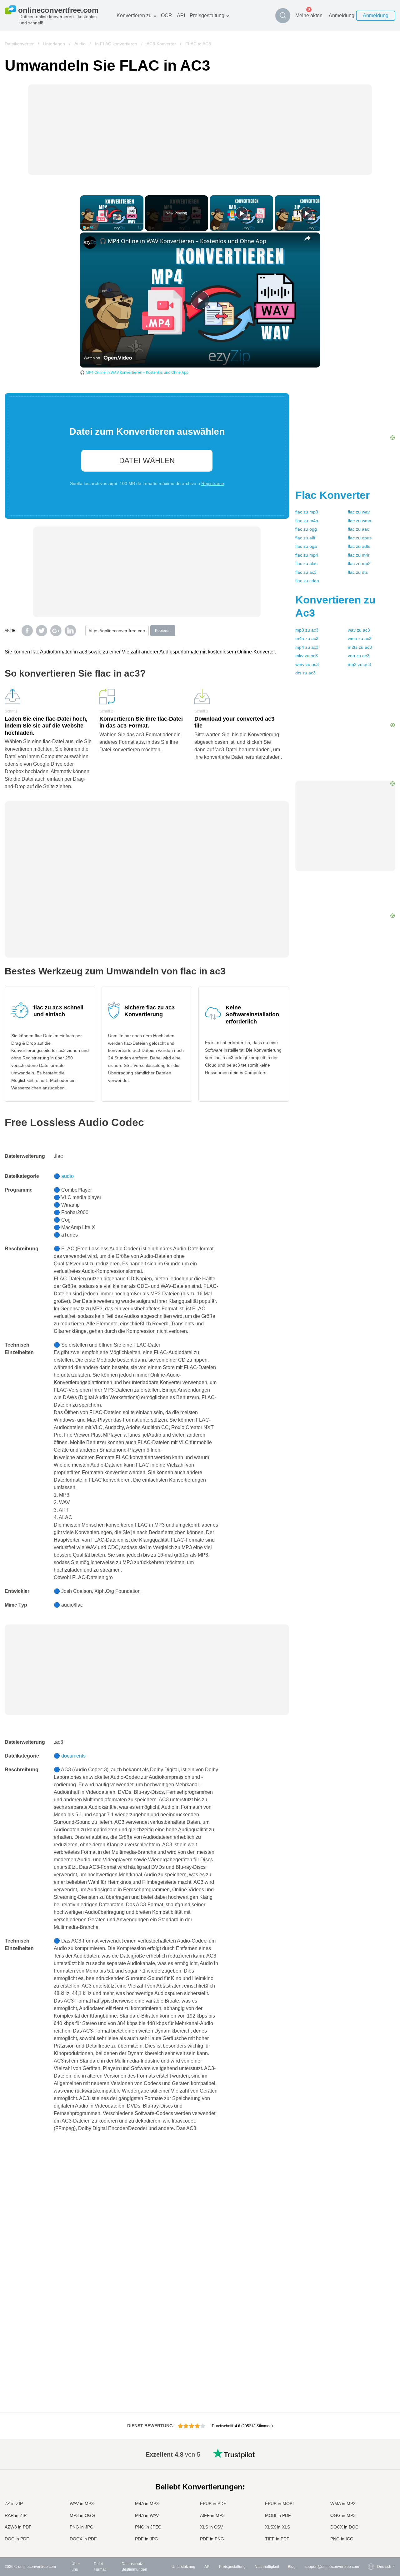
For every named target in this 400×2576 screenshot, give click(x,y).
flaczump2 (359, 563)
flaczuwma (360, 521)
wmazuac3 (360, 638)
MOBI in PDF (278, 2515)
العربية (370, 2466)
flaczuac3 (306, 572)
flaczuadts (359, 546)
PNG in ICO (342, 2539)
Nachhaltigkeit (267, 2567)
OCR (167, 15)
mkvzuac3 (307, 656)
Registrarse (213, 483)
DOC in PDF (17, 2539)
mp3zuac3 (307, 630)
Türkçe (370, 2521)
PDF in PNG (212, 2539)
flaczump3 (307, 512)
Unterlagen (54, 44)
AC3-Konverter (161, 44)
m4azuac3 (307, 638)
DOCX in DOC (344, 2527)
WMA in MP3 (343, 2503)
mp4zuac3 (307, 647)
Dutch (370, 2515)
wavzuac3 (359, 630)
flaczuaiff (305, 538)
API (181, 15)
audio (67, 1176)
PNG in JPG (82, 2527)
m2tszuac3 (360, 647)
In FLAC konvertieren (116, 44)
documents (73, 1756)
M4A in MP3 (147, 2503)
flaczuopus (360, 538)
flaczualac (306, 563)
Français (372, 2484)
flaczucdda (307, 581)
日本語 (370, 2490)
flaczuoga (306, 546)
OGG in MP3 (343, 2515)
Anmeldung (342, 15)
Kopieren (163, 631)
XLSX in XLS (277, 2527)
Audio (80, 44)
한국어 (370, 2533)
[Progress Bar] (112, 223)
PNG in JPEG (148, 2527)
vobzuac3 (359, 656)
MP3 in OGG (82, 2515)
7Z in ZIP (14, 2503)
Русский (372, 2459)
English (371, 2453)
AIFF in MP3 (212, 2515)
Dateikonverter (19, 44)
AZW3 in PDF (18, 2527)
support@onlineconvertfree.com (332, 2567)
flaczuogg (306, 529)
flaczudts (358, 572)
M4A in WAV (147, 2515)
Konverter (332, 495)
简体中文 (372, 2527)
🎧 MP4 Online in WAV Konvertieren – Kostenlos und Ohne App (183, 241)
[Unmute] (91, 227)
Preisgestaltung (207, 15)
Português (373, 2509)
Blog (292, 2567)
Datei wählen (147, 460)
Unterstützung (183, 2567)
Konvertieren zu (134, 15)
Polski (370, 2539)
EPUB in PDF (213, 2503)
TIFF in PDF (277, 2539)
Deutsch (372, 2478)
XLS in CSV (211, 2527)
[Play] (84, 227)
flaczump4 (307, 555)
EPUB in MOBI (279, 2503)
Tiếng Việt (373, 2502)
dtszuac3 (305, 673)
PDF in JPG (147, 2539)
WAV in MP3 (82, 2503)
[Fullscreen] (140, 227)
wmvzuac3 (307, 664)
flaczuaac (358, 529)
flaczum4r (359, 555)
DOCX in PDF (83, 2539)
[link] (90, 243)
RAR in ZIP (16, 2515)
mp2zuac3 (359, 664)
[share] (307, 238)
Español (372, 2471)
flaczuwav (359, 512)
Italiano (371, 2496)
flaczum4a (307, 521)
